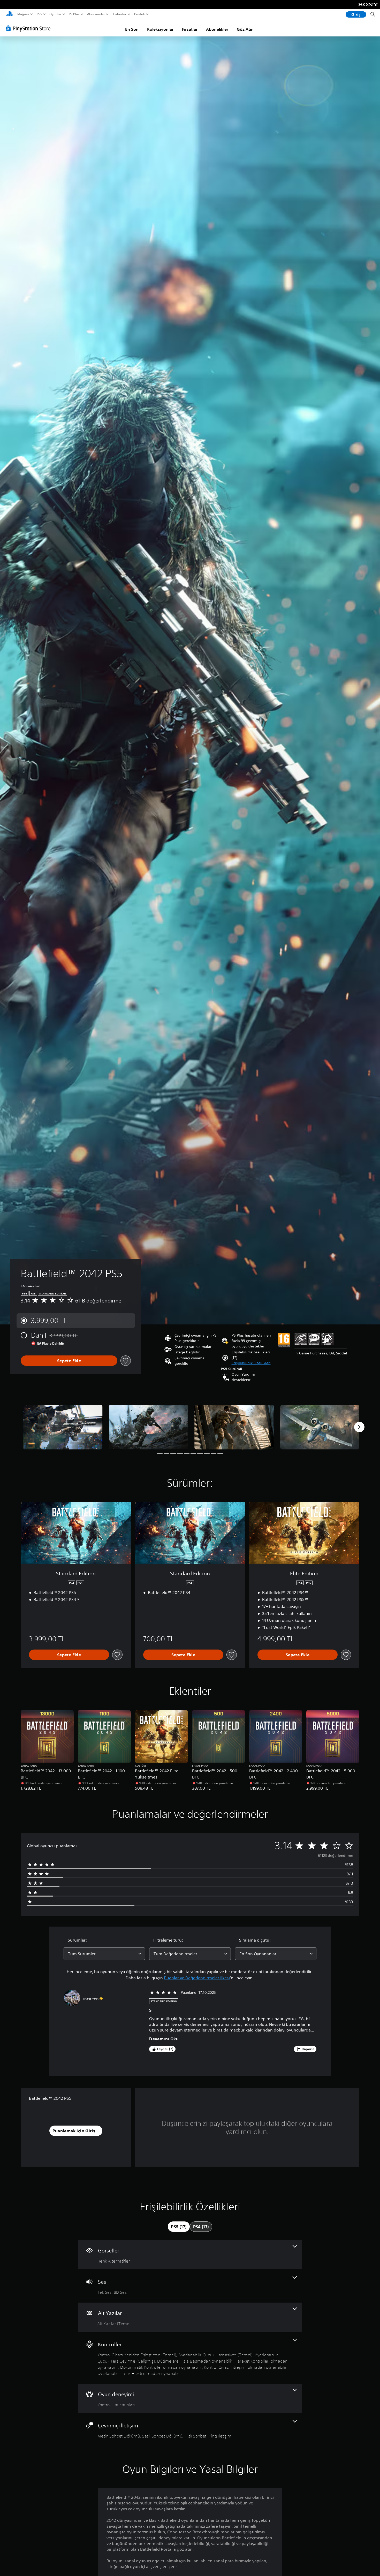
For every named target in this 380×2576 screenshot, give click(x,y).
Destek (139, 14)
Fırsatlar (190, 29)
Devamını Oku (164, 2039)
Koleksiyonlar (160, 29)
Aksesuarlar (96, 14)
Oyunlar (55, 14)
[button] (251, 1363)
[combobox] (104, 1954)
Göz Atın (245, 29)
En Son (132, 29)
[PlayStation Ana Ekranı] (10, 14)
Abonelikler (217, 29)
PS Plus (74, 14)
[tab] (179, 2227)
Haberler (120, 14)
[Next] (359, 1427)
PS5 (39, 14)
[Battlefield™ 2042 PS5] (63, 1427)
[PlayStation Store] (30, 28)
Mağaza (23, 14)
